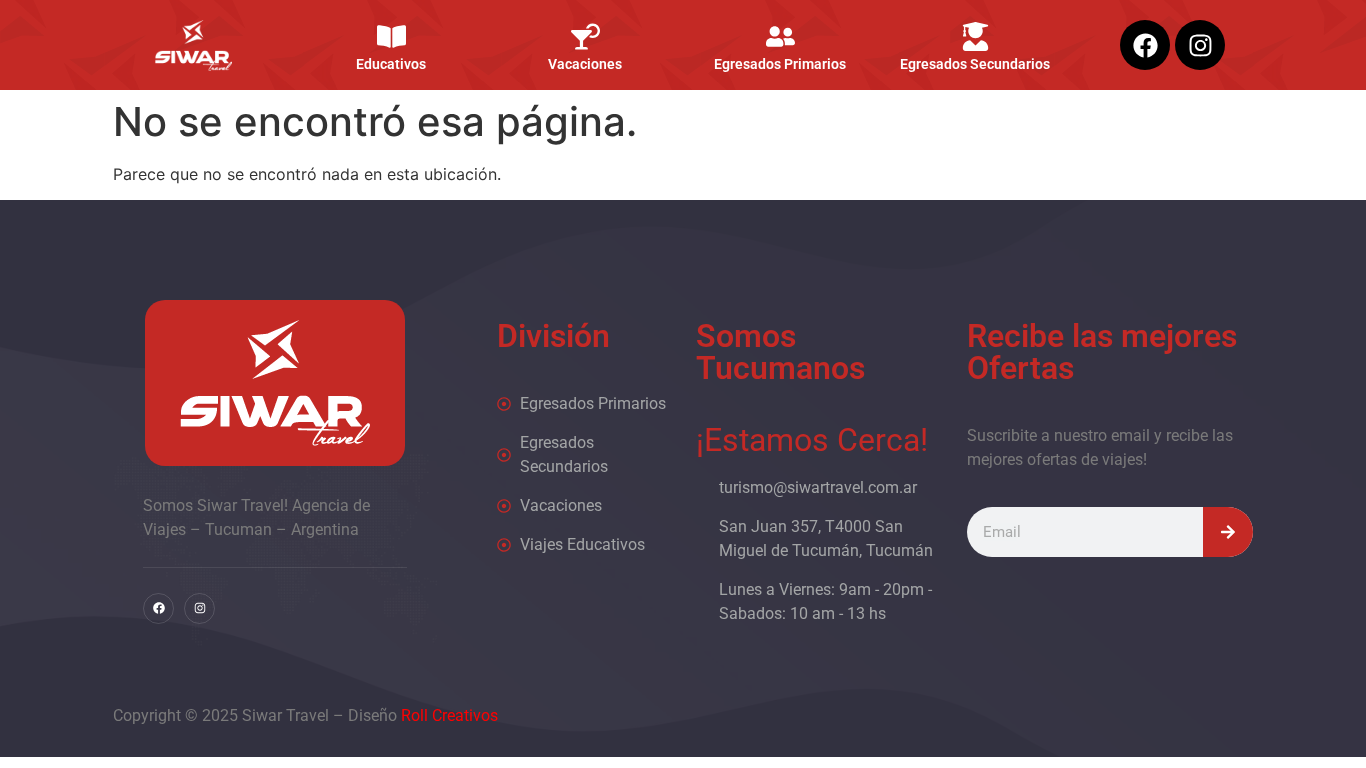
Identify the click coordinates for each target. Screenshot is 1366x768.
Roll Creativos (449, 715)
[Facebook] (1145, 45)
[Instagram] (1200, 45)
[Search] (1228, 532)
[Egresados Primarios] (780, 36)
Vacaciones (586, 64)
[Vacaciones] (585, 36)
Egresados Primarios (780, 64)
